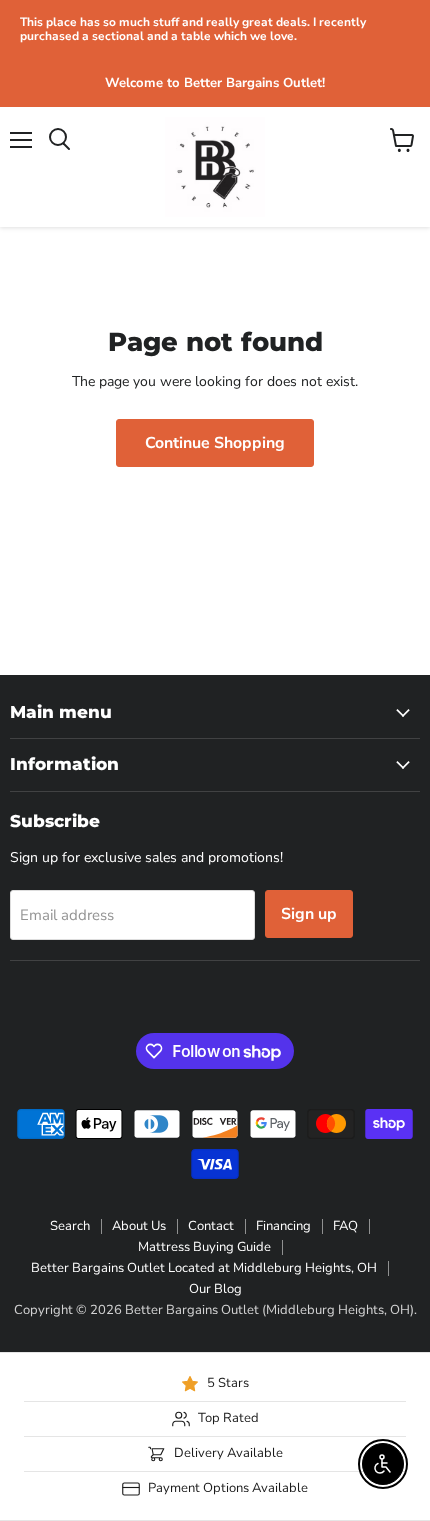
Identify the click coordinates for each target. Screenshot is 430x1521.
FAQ (345, 1226)
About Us (139, 1226)
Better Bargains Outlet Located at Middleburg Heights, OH (204, 1268)
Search (70, 1226)
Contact (211, 1226)
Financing (283, 1226)
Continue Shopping (215, 443)
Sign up (309, 914)
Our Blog (215, 1289)
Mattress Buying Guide (204, 1247)
